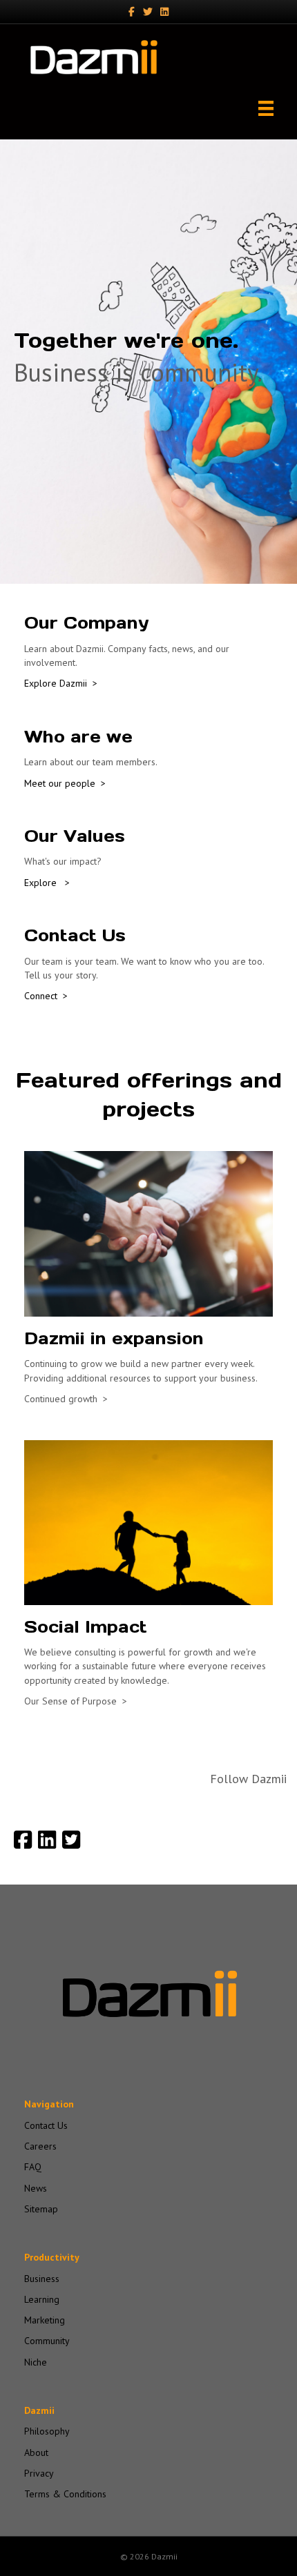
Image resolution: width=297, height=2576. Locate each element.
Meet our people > (65, 783)
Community (47, 2341)
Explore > (47, 883)
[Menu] (266, 108)
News (36, 2188)
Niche (36, 2362)
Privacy (39, 2473)
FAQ (33, 2167)
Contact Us (46, 2125)
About (36, 2452)
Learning (42, 2299)
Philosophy (47, 2431)
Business (42, 2279)
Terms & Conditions (65, 2494)
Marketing (45, 2320)
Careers (40, 2146)
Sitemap (41, 2209)
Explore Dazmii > (61, 683)
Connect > (46, 996)
